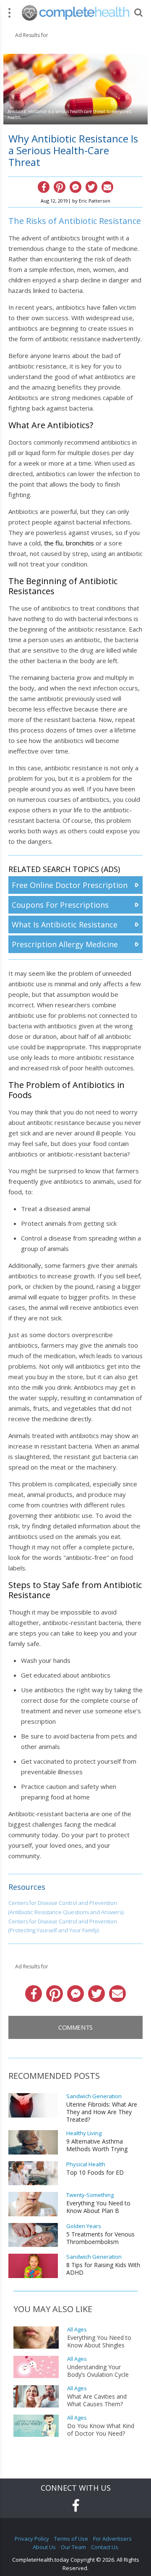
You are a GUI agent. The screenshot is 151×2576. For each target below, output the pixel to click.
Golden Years (84, 2226)
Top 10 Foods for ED (95, 2173)
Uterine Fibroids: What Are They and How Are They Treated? (102, 2112)
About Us (44, 2547)
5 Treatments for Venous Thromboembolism (100, 2238)
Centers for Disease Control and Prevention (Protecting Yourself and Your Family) (63, 1926)
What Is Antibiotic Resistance (65, 925)
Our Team (73, 2547)
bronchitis (80, 543)
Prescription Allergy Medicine (65, 944)
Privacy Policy (32, 2539)
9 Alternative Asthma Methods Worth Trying (97, 2145)
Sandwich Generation (94, 2096)
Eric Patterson (95, 201)
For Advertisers (112, 2539)
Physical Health (86, 2164)
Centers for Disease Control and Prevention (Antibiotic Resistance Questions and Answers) (66, 1907)
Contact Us (105, 2547)
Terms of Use (71, 2539)
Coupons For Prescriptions (60, 905)
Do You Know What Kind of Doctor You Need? (101, 2430)
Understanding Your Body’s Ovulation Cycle (98, 2371)
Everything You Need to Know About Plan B (98, 2207)
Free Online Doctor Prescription (70, 885)
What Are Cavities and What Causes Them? (97, 2400)
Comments (75, 2027)
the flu (53, 543)
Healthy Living (84, 2133)
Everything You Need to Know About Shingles (99, 2342)
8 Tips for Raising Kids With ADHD (103, 2269)
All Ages (77, 2330)
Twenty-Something (90, 2195)
